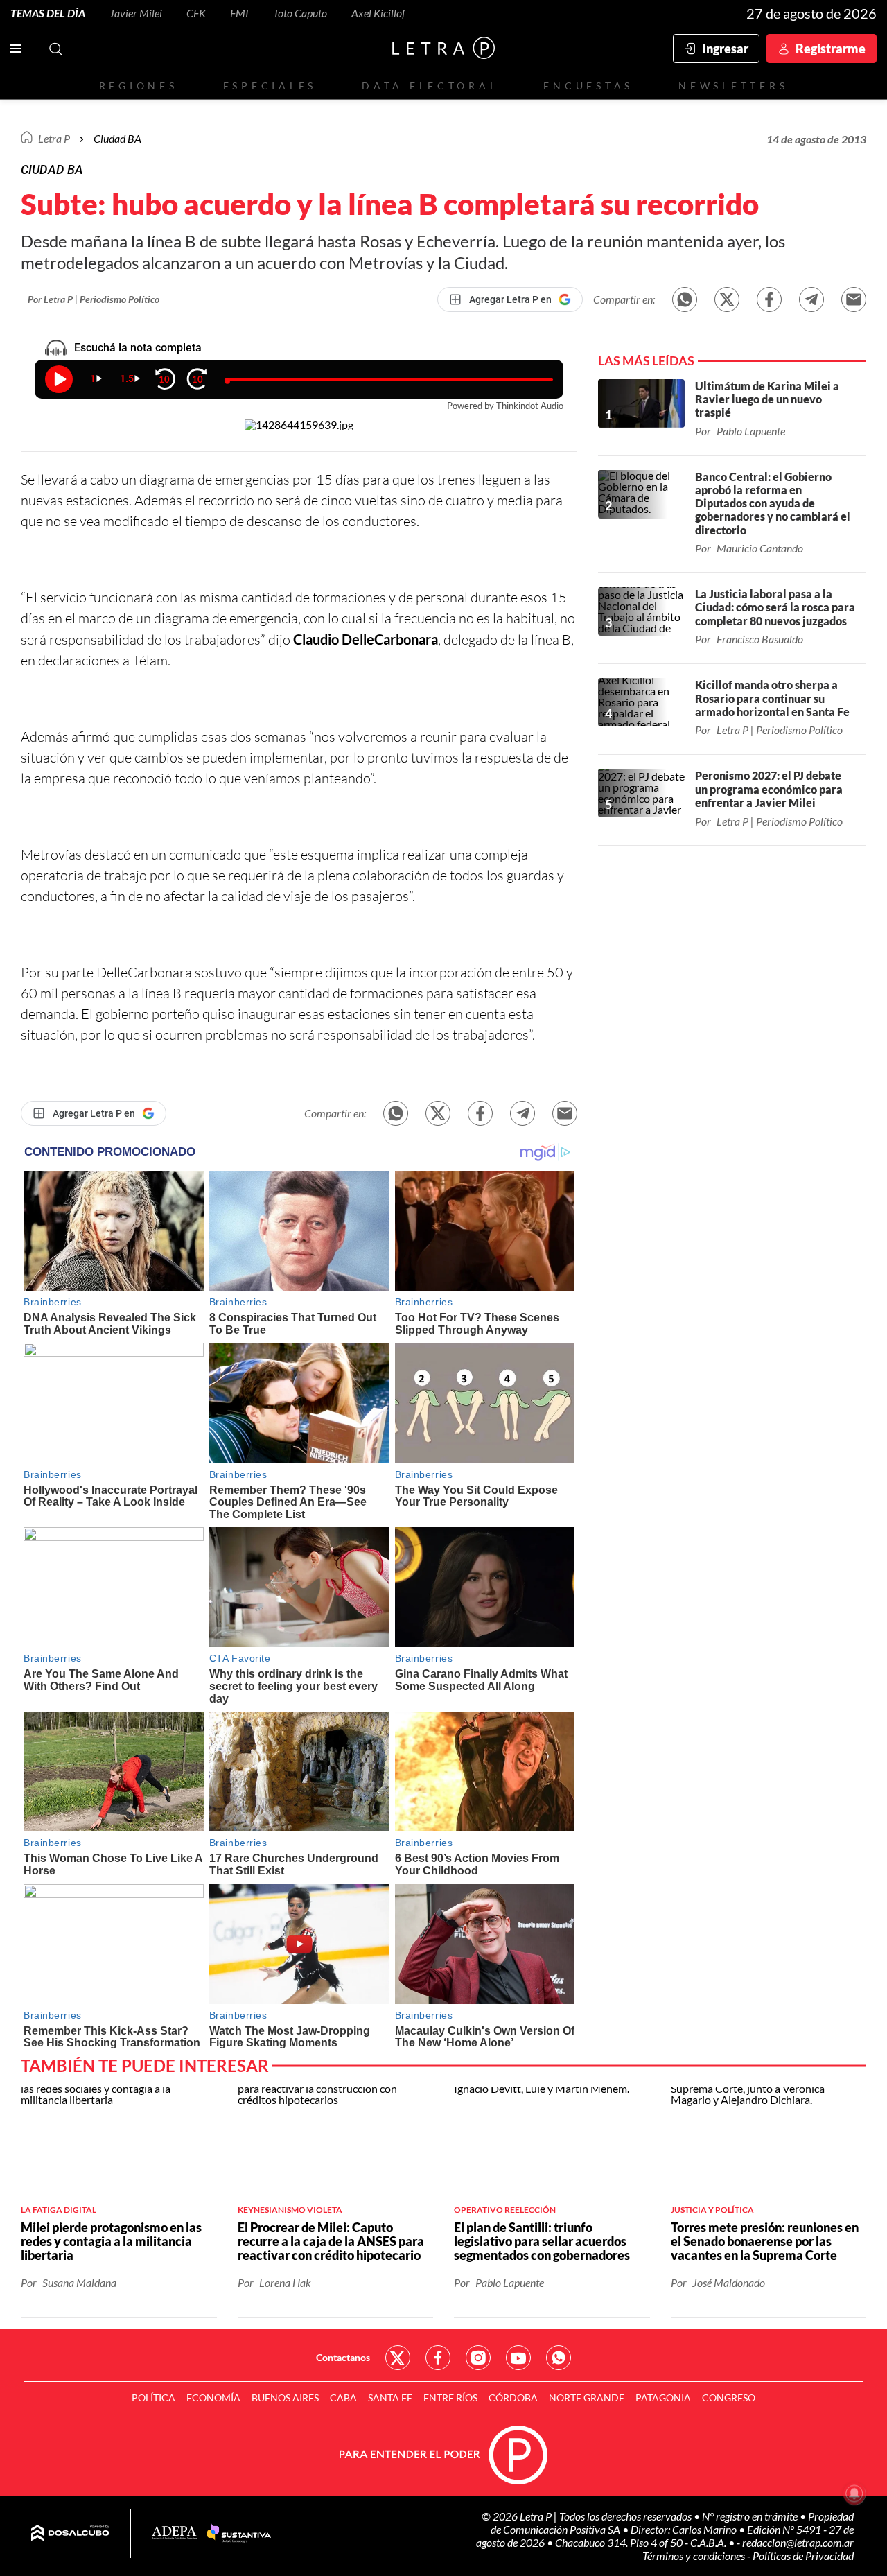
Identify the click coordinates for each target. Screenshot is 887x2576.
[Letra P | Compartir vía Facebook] (769, 299)
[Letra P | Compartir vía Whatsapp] (685, 299)
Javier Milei (136, 13)
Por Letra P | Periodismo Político (94, 299)
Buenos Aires (285, 2397)
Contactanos (343, 2357)
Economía (213, 2397)
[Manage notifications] (854, 2494)
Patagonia (663, 2397)
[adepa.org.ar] (174, 2533)
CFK (196, 13)
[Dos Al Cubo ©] (70, 2534)
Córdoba (513, 2397)
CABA (343, 2397)
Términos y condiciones (695, 2556)
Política (153, 2397)
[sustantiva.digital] (239, 2534)
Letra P (54, 138)
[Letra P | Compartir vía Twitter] (727, 299)
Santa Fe (390, 2397)
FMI (239, 13)
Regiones (139, 86)
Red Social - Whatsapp (559, 2358)
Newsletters (733, 86)
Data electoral (430, 86)
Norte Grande (587, 2397)
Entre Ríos (450, 2397)
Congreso (729, 2397)
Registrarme (831, 49)
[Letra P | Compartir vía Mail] (854, 299)
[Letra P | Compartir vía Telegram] (811, 299)
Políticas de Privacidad (803, 2556)
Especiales (270, 86)
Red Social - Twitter (398, 2358)
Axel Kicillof (378, 13)
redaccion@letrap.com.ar (798, 2542)
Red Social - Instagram (478, 2358)
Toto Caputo (300, 13)
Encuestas (588, 86)
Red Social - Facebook (438, 2358)
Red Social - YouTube (518, 2358)
